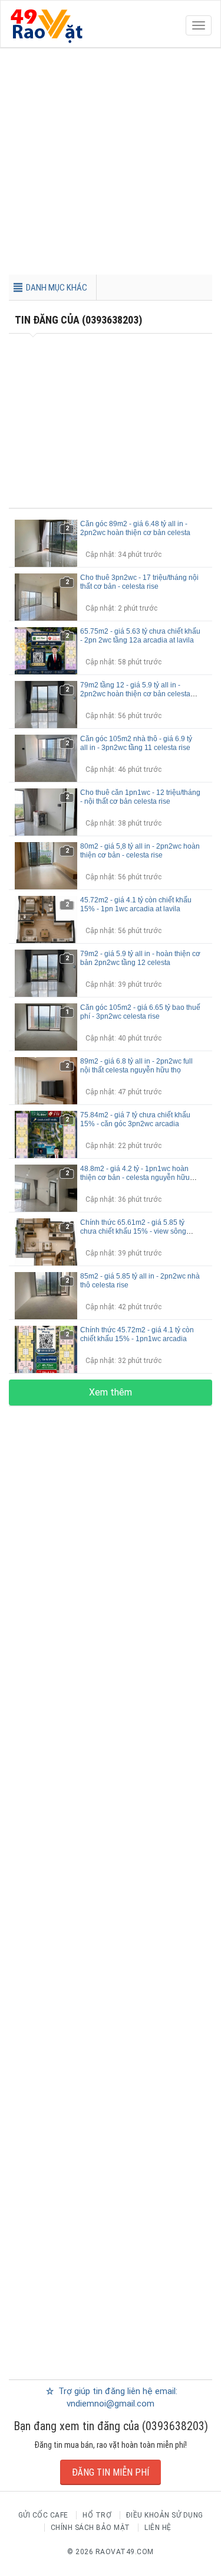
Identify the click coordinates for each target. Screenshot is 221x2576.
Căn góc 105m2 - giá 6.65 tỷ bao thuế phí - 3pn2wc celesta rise (140, 1012)
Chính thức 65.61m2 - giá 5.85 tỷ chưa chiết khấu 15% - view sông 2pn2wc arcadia (133, 1231)
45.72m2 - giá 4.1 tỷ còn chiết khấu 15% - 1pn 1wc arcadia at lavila (136, 904)
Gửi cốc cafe (43, 2515)
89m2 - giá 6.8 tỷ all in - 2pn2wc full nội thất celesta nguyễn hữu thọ (136, 1066)
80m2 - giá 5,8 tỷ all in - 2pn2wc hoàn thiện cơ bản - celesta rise (140, 851)
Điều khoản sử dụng (165, 2515)
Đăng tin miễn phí (111, 2472)
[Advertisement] (111, 164)
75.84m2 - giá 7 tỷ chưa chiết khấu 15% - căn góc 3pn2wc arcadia (135, 1119)
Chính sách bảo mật (90, 2528)
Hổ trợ (97, 2515)
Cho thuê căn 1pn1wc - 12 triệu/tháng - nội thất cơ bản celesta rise (140, 797)
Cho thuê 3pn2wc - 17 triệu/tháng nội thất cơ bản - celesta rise (139, 582)
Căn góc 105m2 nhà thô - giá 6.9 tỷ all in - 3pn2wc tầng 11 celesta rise (136, 743)
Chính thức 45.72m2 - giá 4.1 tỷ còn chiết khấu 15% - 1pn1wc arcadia (137, 1334)
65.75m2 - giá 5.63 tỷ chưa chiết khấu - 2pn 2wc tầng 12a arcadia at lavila (140, 636)
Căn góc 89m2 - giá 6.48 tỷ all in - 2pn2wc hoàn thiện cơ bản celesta (135, 528)
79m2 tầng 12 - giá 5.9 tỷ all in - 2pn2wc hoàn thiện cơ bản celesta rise (135, 694)
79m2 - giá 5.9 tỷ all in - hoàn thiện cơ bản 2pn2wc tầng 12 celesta (140, 958)
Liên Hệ (158, 2528)
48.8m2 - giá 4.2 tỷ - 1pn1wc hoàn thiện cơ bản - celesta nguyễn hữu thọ (135, 1178)
